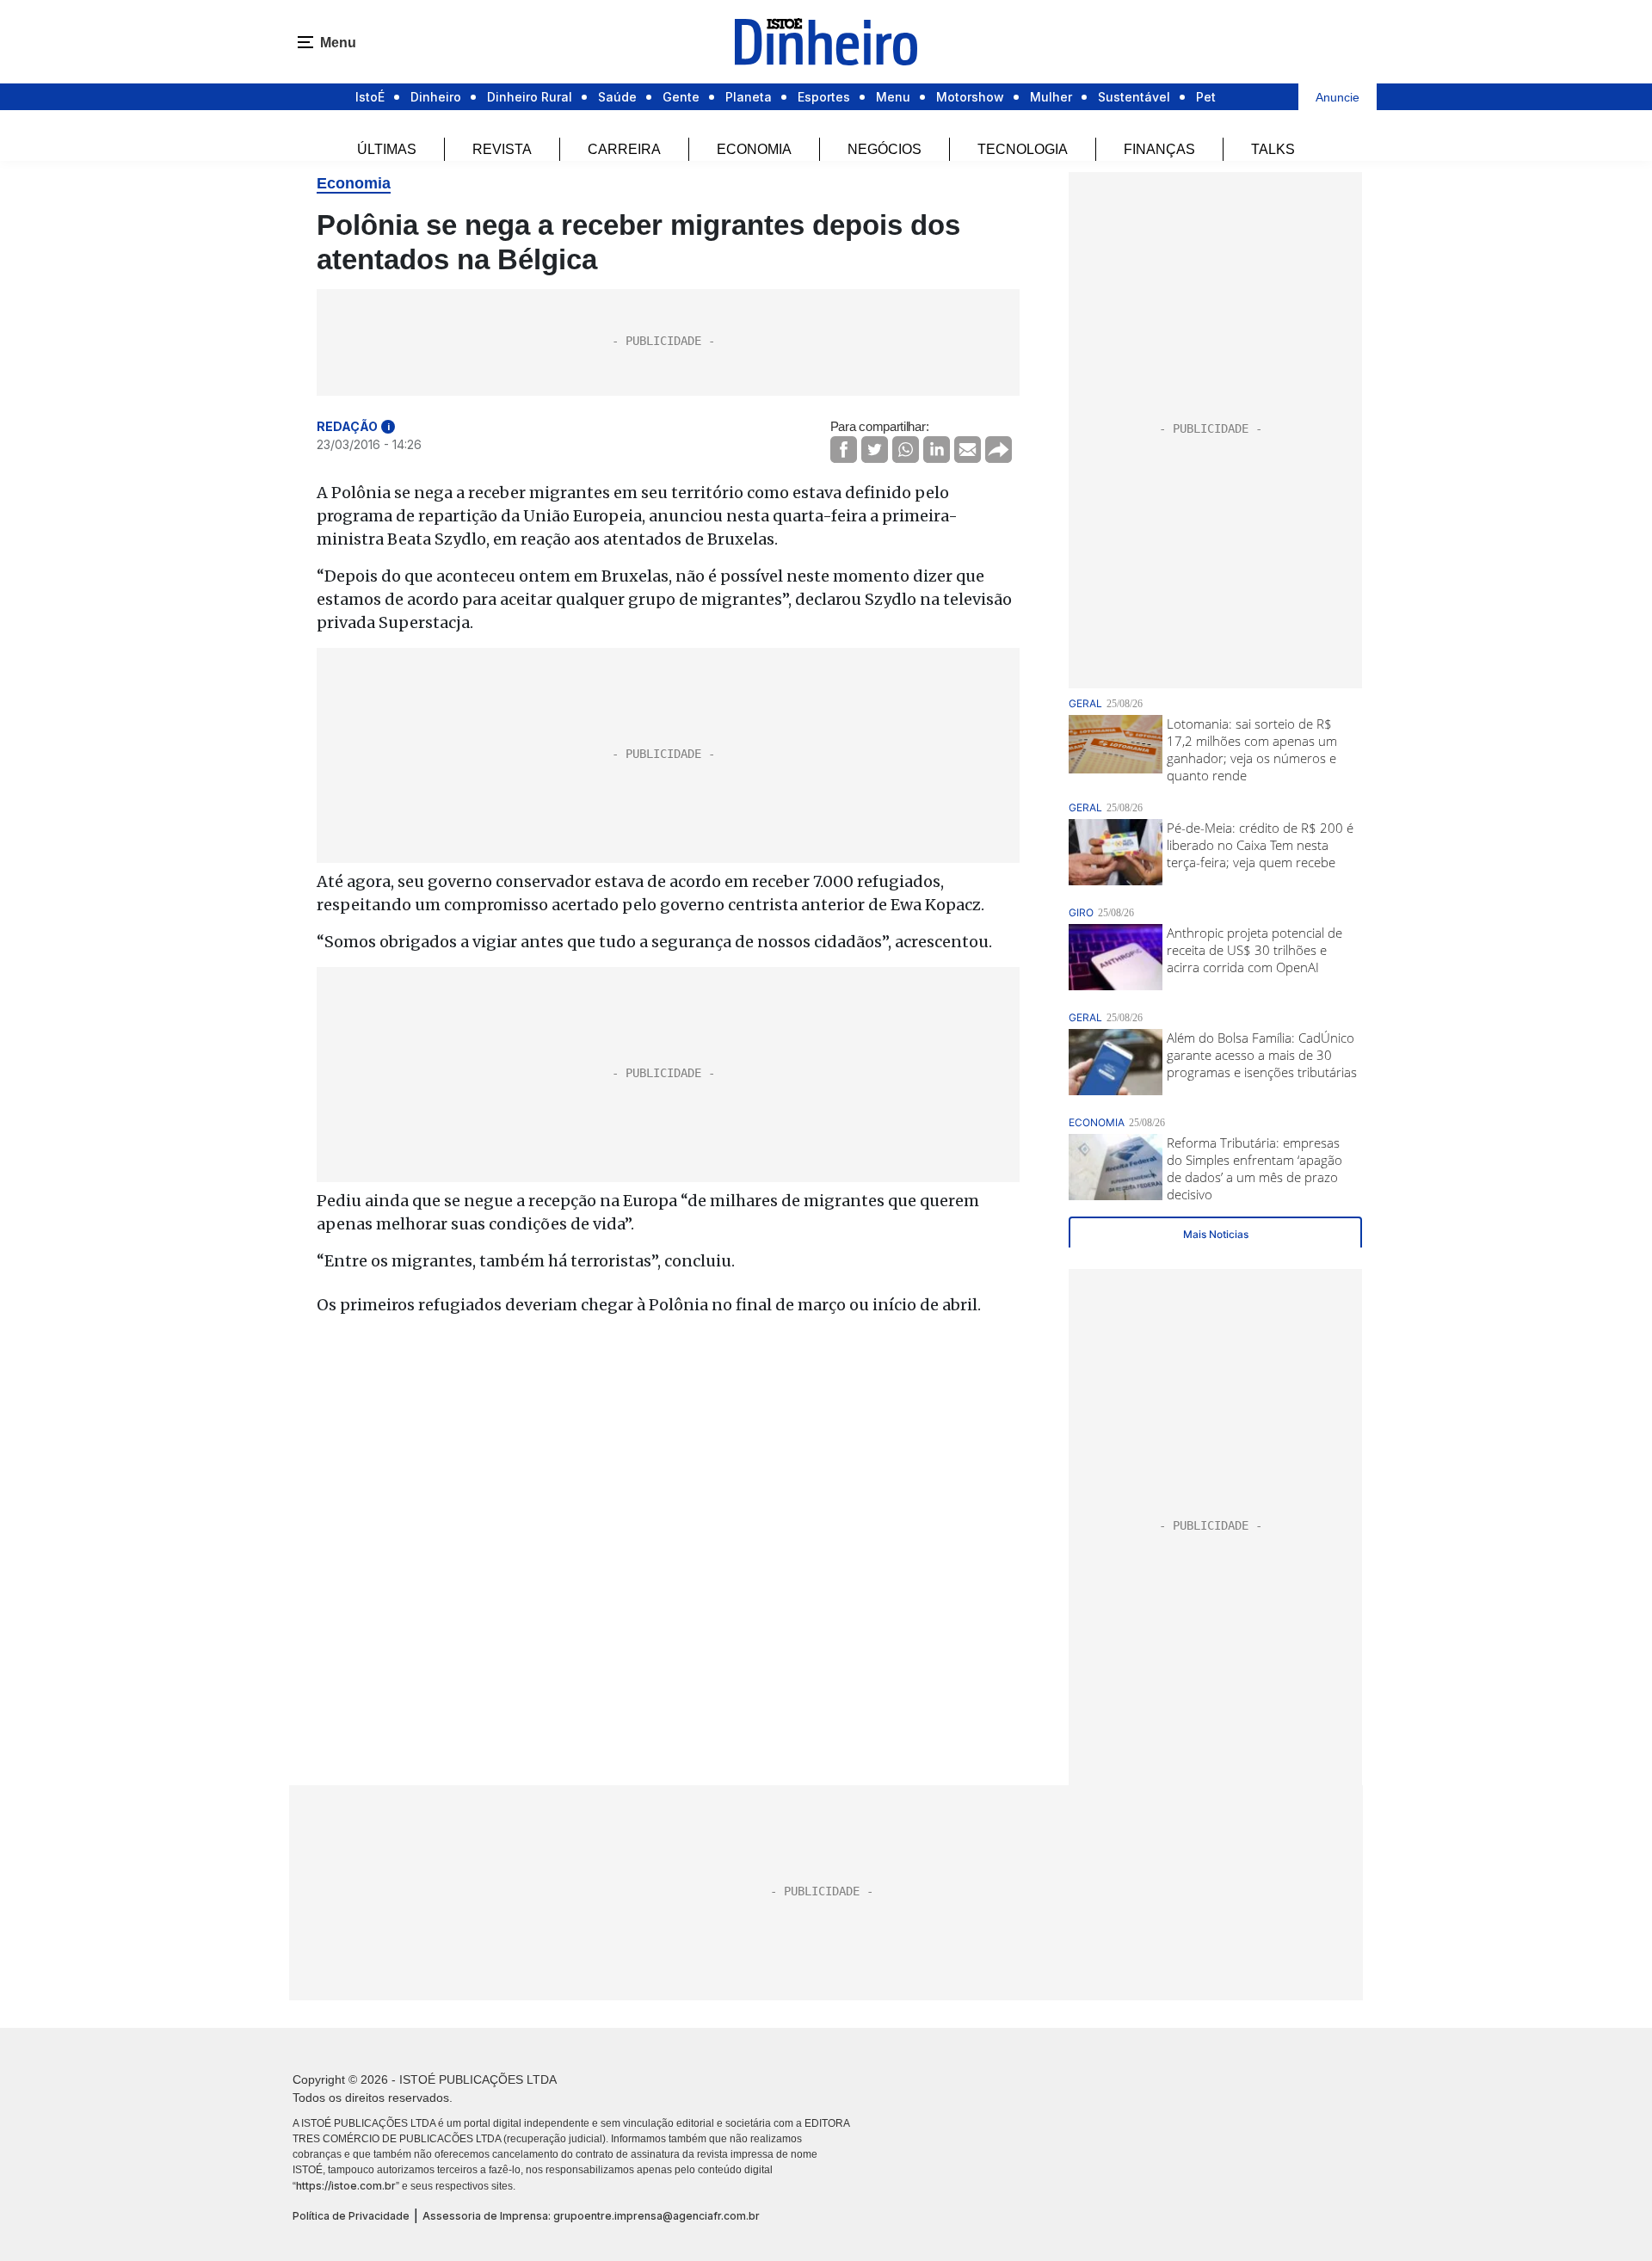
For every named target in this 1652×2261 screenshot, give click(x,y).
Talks (1273, 149)
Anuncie (1338, 97)
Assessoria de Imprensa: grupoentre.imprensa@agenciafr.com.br (591, 2216)
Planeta (749, 97)
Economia (754, 149)
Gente (681, 97)
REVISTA (502, 149)
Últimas (387, 149)
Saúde (617, 97)
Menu (893, 97)
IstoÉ (370, 97)
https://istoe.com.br (346, 2186)
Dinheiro (436, 97)
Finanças (1159, 149)
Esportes (824, 97)
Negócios (885, 149)
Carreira (624, 149)
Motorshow (970, 97)
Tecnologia (1023, 149)
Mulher (1051, 97)
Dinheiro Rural (530, 97)
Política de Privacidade (351, 2216)
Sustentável (1134, 97)
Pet (1206, 97)
